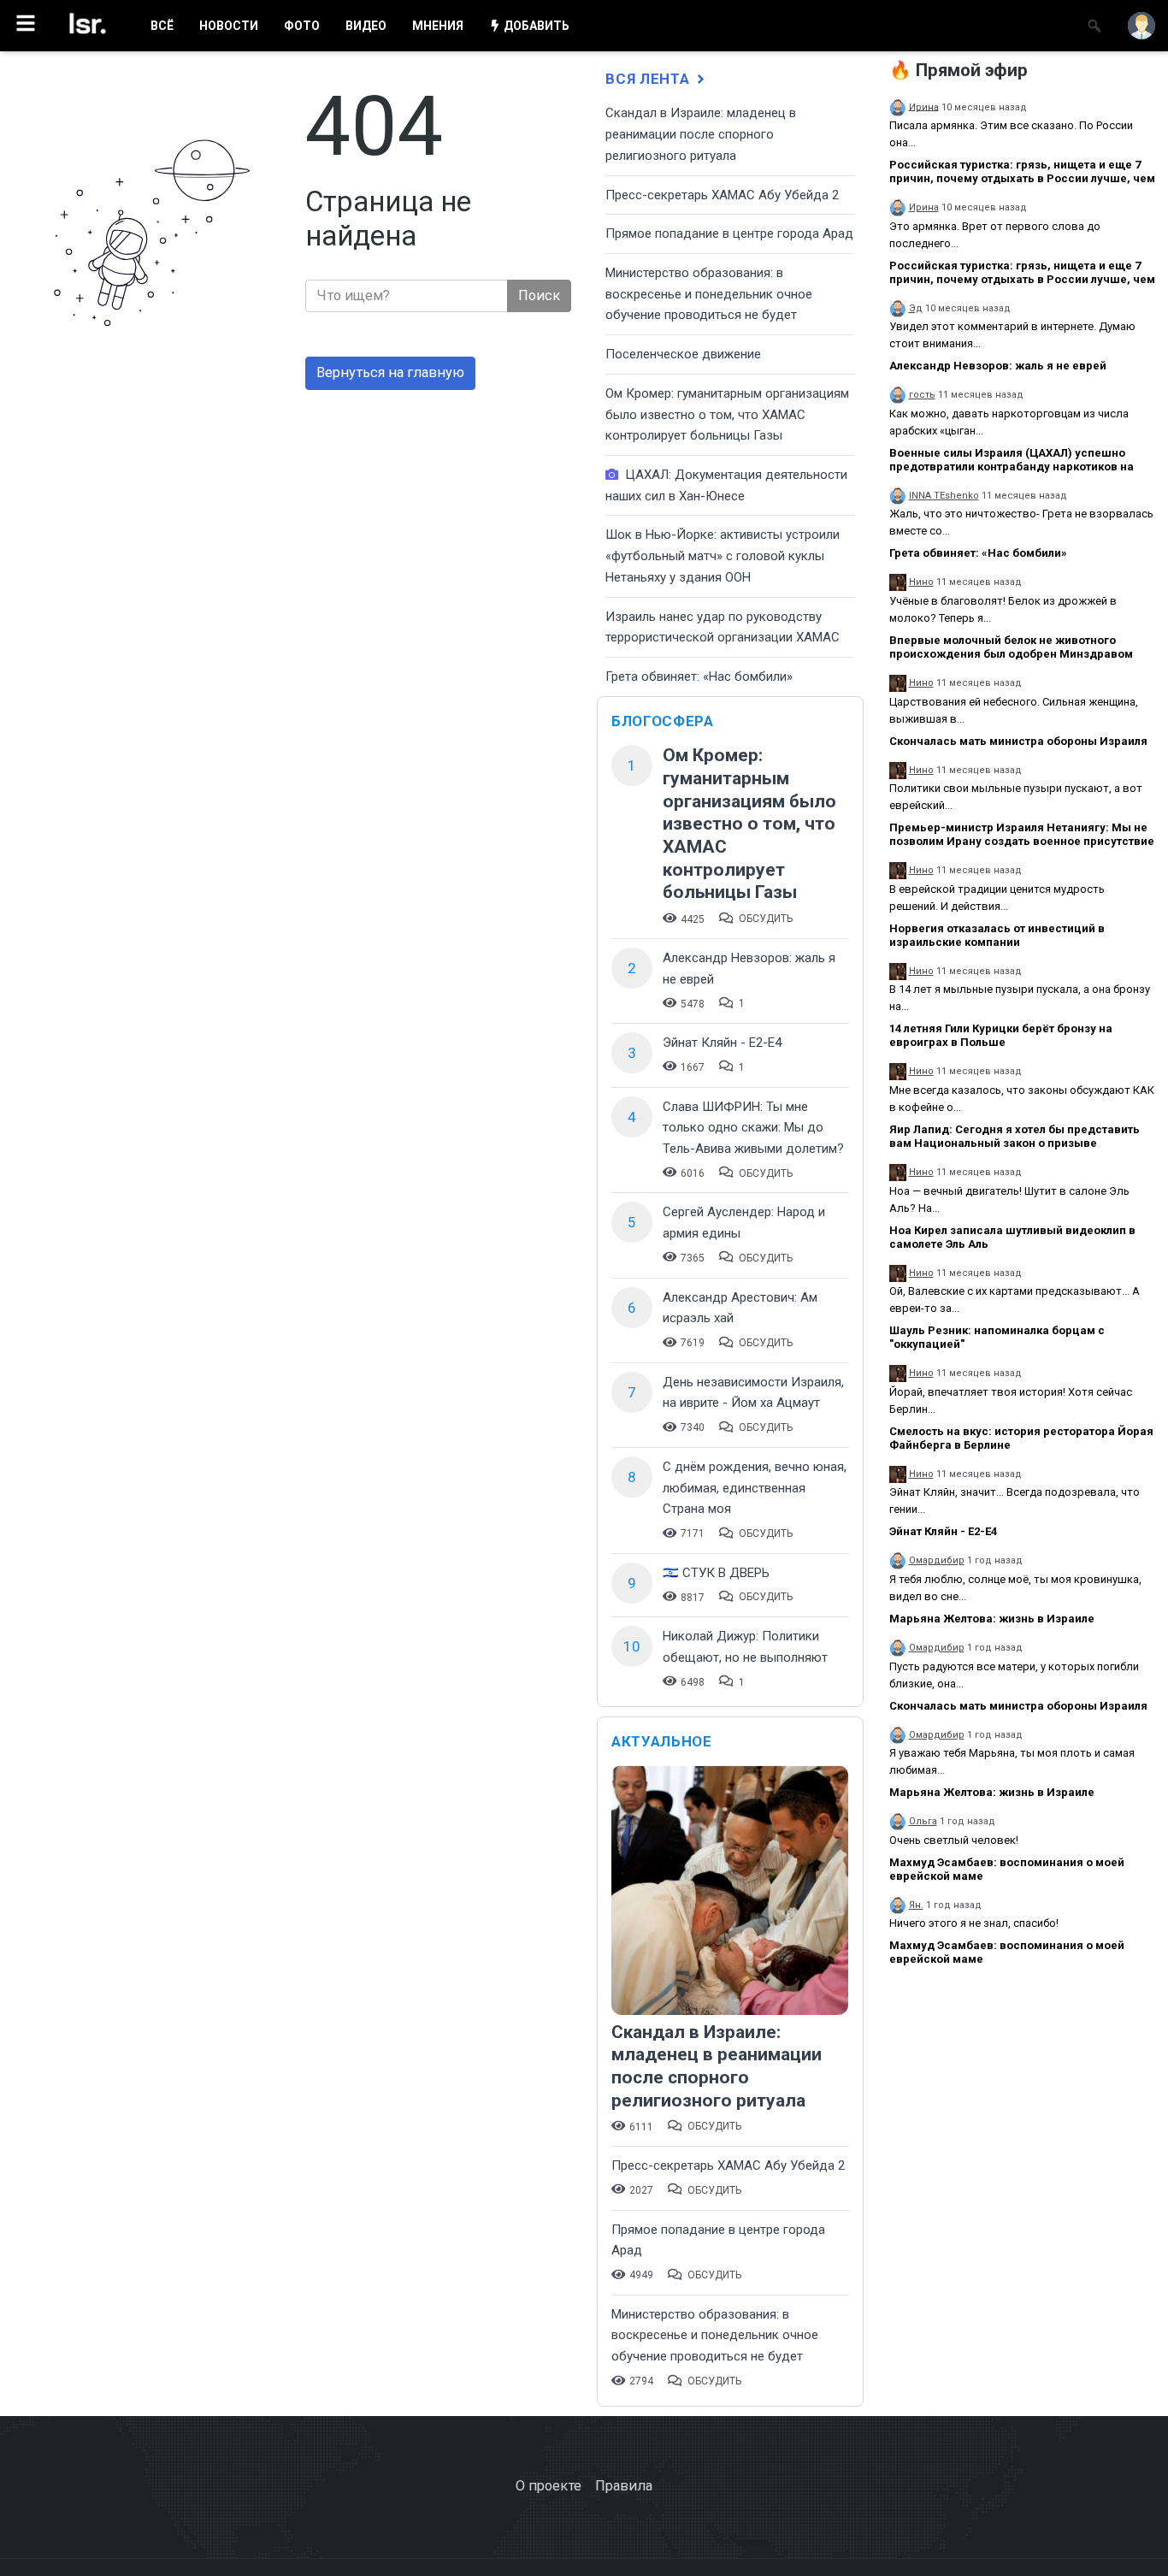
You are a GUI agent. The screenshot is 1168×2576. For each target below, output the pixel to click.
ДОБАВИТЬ (535, 26)
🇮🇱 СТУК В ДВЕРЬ (716, 1573)
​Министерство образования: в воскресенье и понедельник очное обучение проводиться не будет (709, 294)
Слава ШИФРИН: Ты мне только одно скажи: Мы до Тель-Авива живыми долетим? (753, 1128)
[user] (1141, 26)
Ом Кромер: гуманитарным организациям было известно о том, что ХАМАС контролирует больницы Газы (727, 414)
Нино (921, 582)
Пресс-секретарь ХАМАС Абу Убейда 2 (722, 195)
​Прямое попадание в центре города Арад (729, 233)
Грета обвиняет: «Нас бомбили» (699, 676)
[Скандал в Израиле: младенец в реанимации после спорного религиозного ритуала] (730, 1892)
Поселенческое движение (683, 354)
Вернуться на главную (390, 372)
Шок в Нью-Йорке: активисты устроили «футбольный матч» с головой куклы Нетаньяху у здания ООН (723, 555)
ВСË (162, 26)
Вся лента (649, 79)
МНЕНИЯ (438, 26)
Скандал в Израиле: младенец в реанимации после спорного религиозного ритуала (701, 134)
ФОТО (302, 26)
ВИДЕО (366, 26)
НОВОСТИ (229, 26)
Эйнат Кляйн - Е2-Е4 (722, 1043)
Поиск (539, 295)
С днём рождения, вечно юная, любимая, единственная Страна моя (755, 1488)
